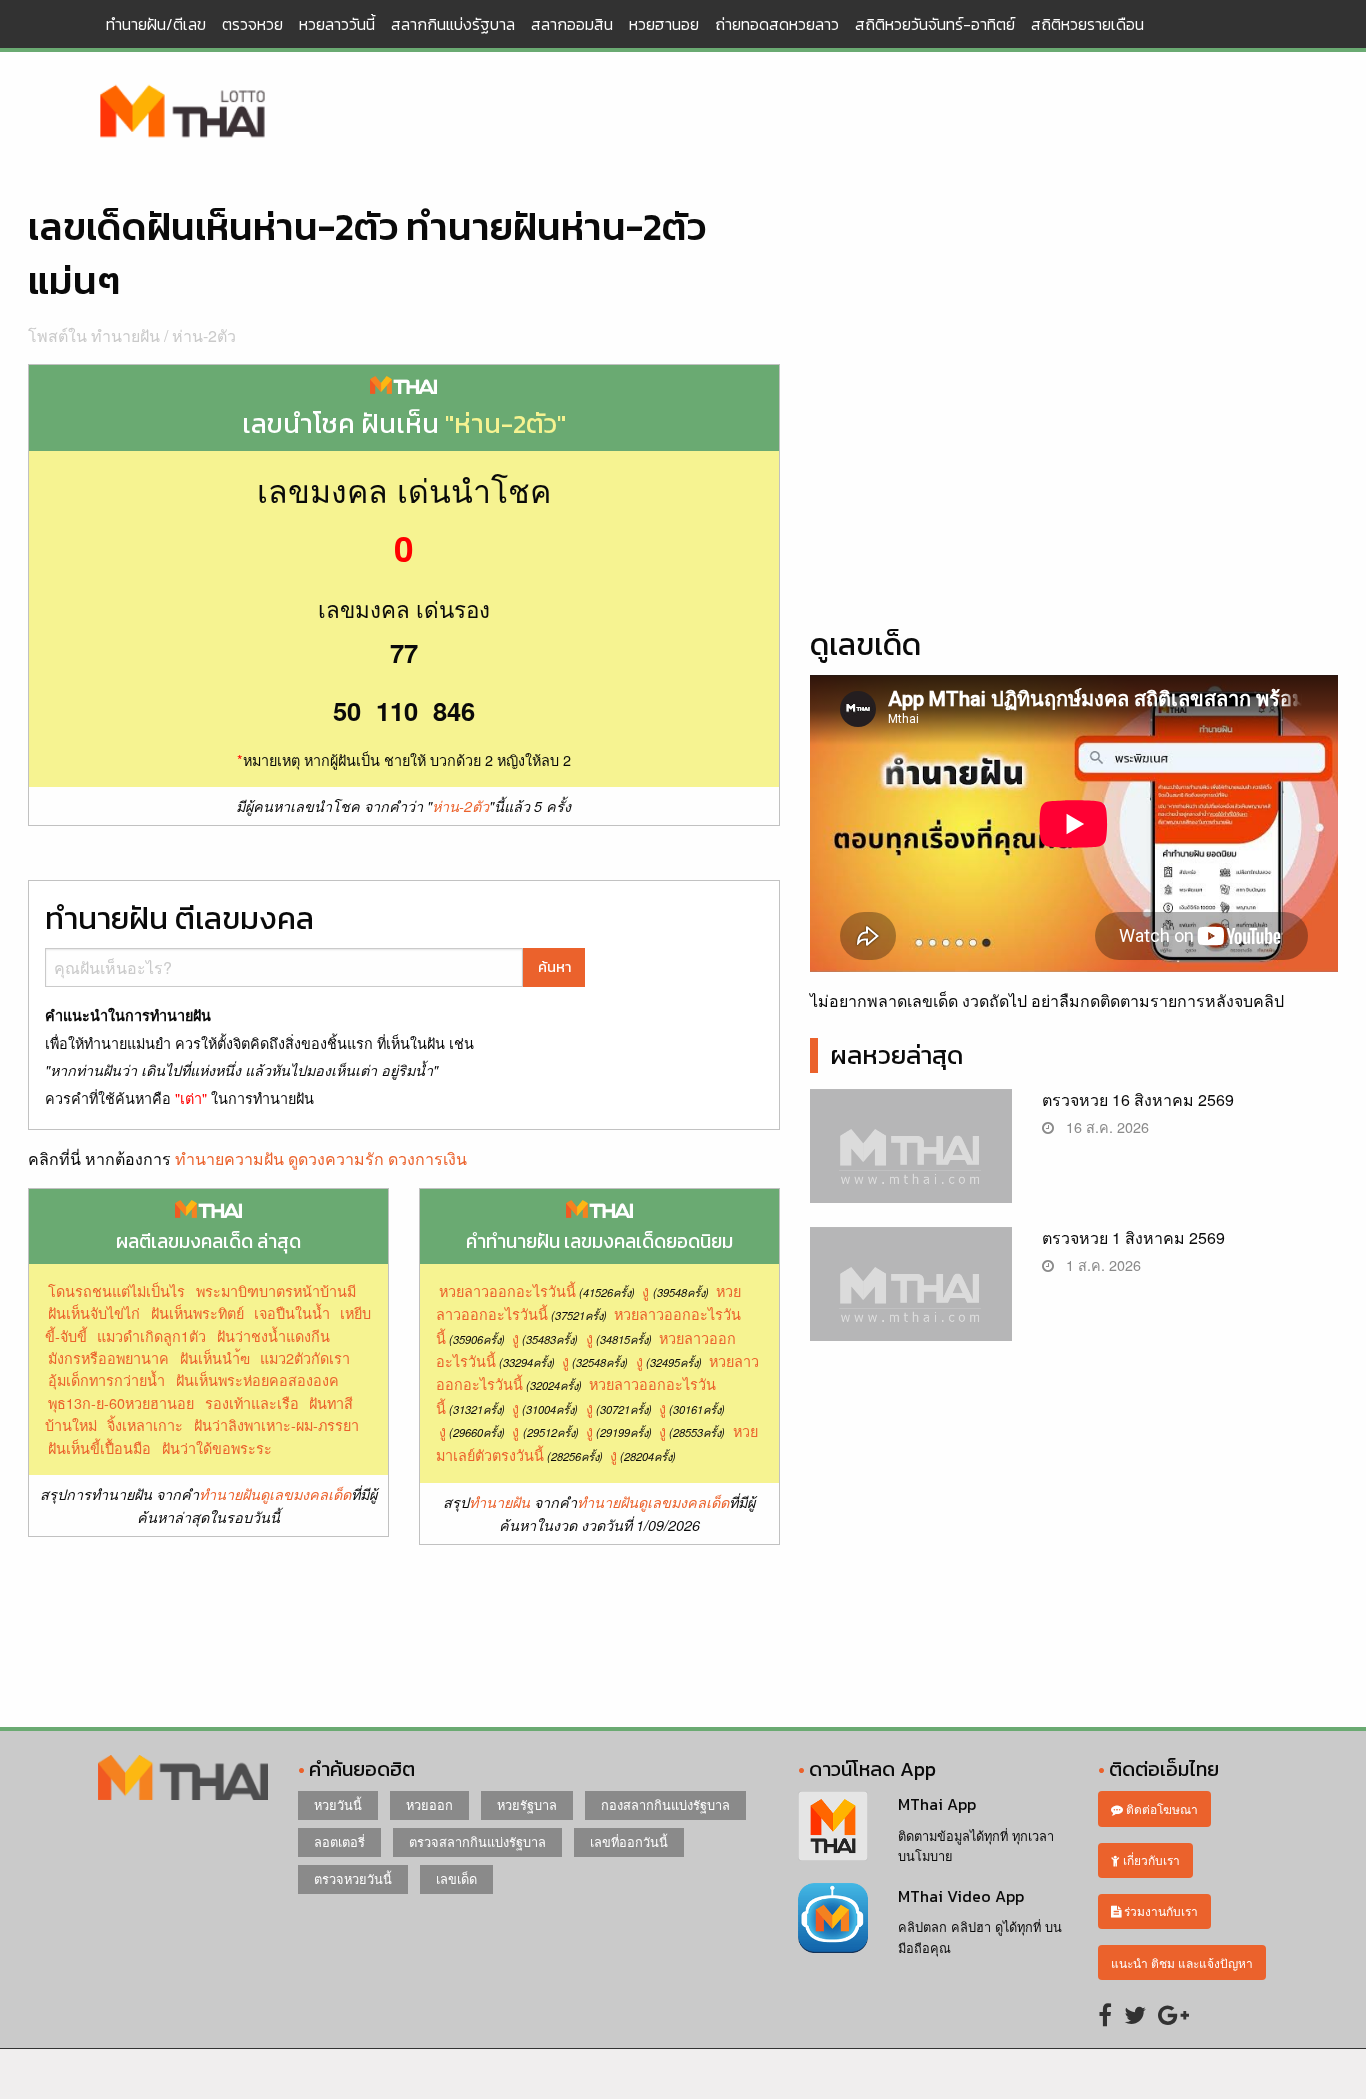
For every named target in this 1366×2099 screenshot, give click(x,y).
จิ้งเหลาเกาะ (145, 1424)
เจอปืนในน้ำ (292, 1312)
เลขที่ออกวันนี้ (629, 1841)
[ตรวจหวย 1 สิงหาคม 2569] (911, 1301)
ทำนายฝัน (499, 1502)
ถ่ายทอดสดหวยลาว (777, 24)
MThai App (937, 1804)
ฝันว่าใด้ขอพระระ (217, 1447)
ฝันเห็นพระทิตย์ (197, 1312)
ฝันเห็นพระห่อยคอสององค (257, 1379)
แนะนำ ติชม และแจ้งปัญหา (1182, 1962)
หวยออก (429, 1804)
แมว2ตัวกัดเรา (305, 1357)
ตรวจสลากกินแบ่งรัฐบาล (477, 1841)
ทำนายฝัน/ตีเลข (156, 24)
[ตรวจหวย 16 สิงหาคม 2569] (911, 1163)
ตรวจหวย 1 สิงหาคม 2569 (1133, 1237)
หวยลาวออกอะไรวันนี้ (507, 1290)
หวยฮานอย (664, 24)
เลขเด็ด (456, 1878)
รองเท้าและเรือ (252, 1402)
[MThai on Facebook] (1105, 2013)
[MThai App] (833, 1824)
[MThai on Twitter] (1135, 2013)
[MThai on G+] (1173, 2013)
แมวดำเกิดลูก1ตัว (151, 1335)
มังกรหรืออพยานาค (108, 1357)
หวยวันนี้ (338, 1804)
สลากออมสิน (572, 24)
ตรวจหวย (252, 24)
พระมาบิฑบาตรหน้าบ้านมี (276, 1290)
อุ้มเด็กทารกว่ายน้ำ (106, 1379)
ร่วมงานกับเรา (1159, 1910)
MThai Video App (961, 1896)
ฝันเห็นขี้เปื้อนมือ (99, 1447)
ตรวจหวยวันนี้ (353, 1878)
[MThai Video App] (833, 1915)
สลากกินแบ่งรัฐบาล (453, 24)
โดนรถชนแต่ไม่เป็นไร (116, 1290)
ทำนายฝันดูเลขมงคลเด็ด (275, 1494)
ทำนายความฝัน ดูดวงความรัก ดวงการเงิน (321, 1158)
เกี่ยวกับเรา (1150, 1859)
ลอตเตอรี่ (339, 1841)
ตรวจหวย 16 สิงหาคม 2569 (1138, 1099)
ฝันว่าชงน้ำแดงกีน (273, 1335)
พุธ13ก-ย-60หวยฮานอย (121, 1402)
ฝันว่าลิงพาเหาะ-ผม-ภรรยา (276, 1424)
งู (645, 1290)
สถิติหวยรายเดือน (1087, 24)
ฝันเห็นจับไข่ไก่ (94, 1312)
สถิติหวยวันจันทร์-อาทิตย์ (935, 24)
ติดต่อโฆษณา (1160, 1808)
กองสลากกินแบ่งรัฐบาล (665, 1804)
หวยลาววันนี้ (337, 24)
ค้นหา (554, 967)
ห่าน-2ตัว (204, 335)
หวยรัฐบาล (527, 1804)
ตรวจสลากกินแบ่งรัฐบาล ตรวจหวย (183, 113)
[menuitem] (156, 24)
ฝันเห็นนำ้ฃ (215, 1357)
